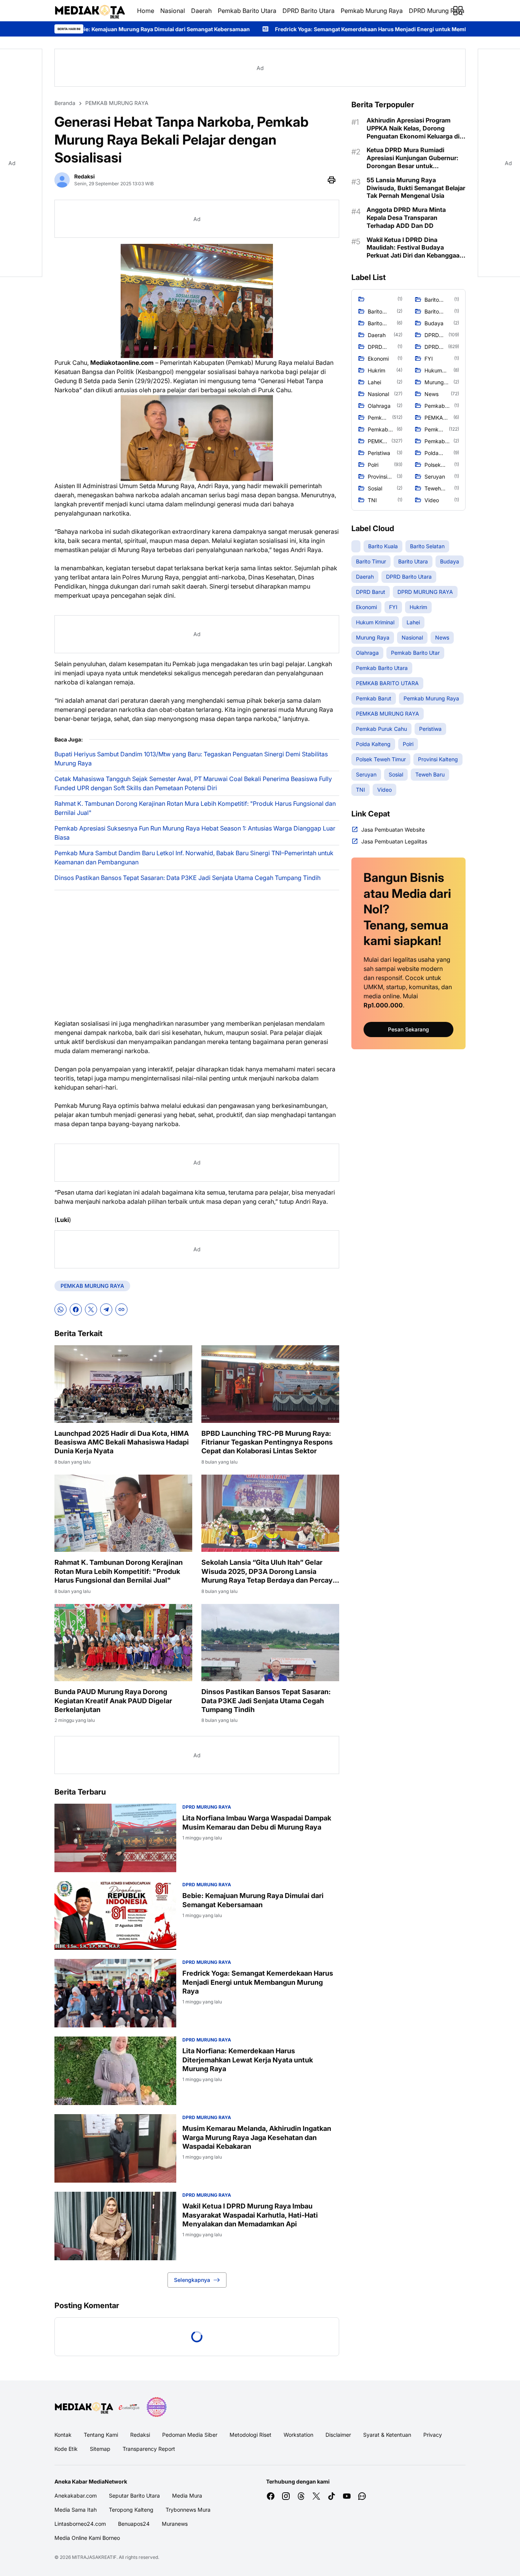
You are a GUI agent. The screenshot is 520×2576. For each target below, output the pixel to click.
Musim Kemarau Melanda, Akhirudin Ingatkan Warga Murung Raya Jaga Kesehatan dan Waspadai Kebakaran (257, 2137)
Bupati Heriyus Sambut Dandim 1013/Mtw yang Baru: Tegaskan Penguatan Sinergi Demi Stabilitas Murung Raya (191, 759)
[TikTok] (332, 2496)
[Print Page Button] (332, 180)
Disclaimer (338, 2435)
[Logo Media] (84, 2407)
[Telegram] (106, 1309)
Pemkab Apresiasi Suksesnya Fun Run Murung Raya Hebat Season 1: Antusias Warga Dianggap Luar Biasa (195, 833)
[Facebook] (76, 1309)
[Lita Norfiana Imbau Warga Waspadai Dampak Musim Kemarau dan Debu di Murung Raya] (115, 1838)
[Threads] (301, 2496)
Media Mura (187, 2496)
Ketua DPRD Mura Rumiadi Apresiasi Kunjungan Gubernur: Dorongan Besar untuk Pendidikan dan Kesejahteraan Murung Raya (412, 158)
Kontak (63, 2435)
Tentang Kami (101, 2435)
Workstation (298, 2435)
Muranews (175, 2524)
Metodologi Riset (250, 2435)
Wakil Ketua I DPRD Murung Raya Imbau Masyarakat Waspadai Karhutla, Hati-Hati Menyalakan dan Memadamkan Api (250, 2215)
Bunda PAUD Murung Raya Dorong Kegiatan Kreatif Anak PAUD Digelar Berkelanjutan (113, 1701)
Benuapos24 (134, 2524)
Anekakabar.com (76, 2496)
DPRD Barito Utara (309, 11)
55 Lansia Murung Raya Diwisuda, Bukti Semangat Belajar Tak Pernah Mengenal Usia (416, 188)
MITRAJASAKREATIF (94, 2557)
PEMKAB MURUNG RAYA (92, 1286)
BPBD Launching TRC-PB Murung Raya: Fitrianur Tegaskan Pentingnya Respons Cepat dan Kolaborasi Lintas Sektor (267, 1442)
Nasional (173, 11)
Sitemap (100, 2449)
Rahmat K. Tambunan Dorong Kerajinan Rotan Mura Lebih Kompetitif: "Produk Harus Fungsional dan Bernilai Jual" (195, 808)
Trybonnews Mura (188, 2510)
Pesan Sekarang (408, 1029)
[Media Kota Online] (90, 11)
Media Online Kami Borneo (87, 2538)
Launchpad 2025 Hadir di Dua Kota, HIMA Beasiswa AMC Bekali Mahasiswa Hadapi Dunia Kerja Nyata (122, 1442)
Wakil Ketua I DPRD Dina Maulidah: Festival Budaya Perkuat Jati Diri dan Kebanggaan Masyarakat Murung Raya (415, 248)
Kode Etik (66, 2449)
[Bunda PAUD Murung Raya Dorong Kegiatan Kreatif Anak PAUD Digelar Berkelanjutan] (123, 1643)
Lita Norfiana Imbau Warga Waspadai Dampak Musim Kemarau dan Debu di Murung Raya (257, 1822)
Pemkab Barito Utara (247, 11)
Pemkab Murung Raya (372, 11)
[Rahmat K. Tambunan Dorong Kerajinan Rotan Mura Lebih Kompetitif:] (123, 1513)
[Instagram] (286, 2496)
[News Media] (156, 2407)
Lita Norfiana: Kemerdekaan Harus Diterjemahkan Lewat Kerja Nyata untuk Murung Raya (248, 2060)
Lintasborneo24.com (80, 2524)
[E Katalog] (129, 2407)
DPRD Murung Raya (437, 11)
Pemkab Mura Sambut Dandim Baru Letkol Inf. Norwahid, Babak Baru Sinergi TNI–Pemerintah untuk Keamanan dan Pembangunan (194, 858)
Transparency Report (149, 2449)
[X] (91, 1309)
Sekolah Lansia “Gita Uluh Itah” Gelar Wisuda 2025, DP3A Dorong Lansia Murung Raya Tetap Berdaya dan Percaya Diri (269, 1571)
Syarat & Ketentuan (387, 2435)
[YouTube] (347, 2496)
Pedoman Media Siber (190, 2435)
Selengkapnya (192, 2280)
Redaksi (140, 2435)
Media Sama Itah (76, 2510)
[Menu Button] (458, 11)
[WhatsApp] (61, 1309)
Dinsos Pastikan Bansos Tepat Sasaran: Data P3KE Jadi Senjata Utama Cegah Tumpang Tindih (187, 878)
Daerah (201, 11)
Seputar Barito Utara (134, 2496)
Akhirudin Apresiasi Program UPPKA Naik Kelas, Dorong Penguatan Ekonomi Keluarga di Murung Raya (413, 128)
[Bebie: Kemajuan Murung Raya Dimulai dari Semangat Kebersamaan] (115, 1916)
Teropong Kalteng (131, 2510)
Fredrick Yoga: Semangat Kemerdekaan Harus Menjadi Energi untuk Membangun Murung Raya (244, 29)
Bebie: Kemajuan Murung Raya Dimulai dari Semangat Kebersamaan (253, 1900)
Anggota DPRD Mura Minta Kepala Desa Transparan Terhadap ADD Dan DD (406, 218)
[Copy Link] (121, 1309)
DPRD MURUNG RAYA (207, 1807)
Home (146, 11)
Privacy (433, 2435)
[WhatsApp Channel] (362, 2496)
